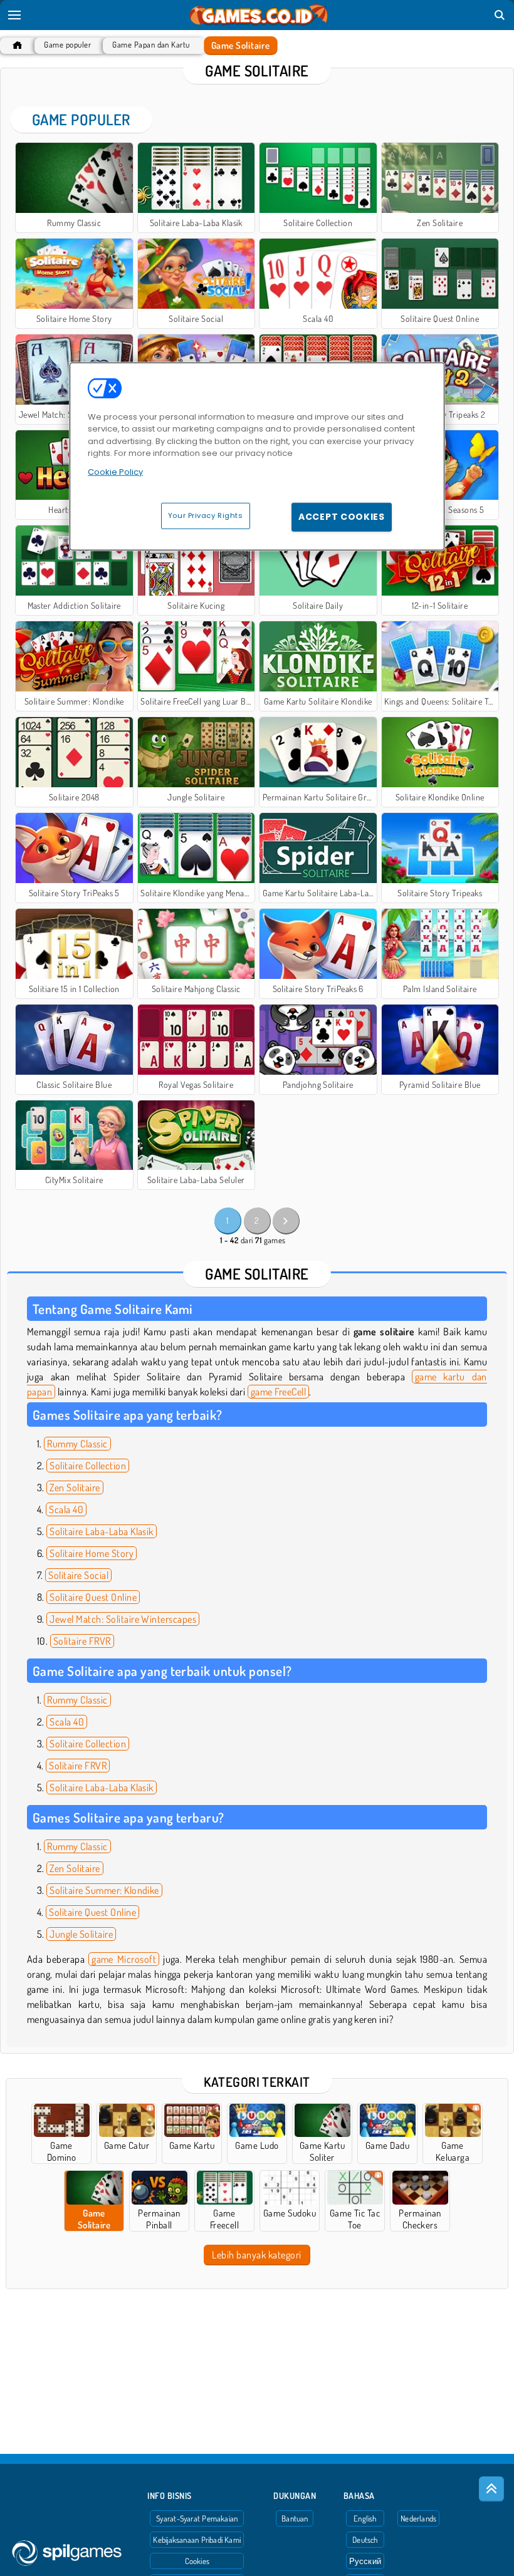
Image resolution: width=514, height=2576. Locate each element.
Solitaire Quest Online (93, 1597)
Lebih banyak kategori (256, 2255)
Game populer (67, 45)
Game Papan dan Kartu (151, 45)
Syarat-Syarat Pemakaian (197, 2518)
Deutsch (365, 2540)
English (365, 2518)
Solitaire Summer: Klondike (104, 1890)
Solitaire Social (78, 1575)
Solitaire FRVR (82, 1641)
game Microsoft (124, 1959)
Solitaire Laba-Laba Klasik (101, 1531)
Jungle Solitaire (81, 1934)
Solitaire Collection (88, 1466)
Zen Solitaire (75, 1487)
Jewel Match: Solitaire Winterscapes (123, 1619)
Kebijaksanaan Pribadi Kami (197, 2540)
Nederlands (418, 2518)
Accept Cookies (342, 517)
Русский (365, 2561)
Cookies (197, 2561)
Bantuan (295, 2518)
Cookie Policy (115, 472)
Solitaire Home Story (92, 1553)
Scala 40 (66, 1509)
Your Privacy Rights (206, 515)
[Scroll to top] (491, 2489)
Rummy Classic (77, 1444)
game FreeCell (278, 1392)
